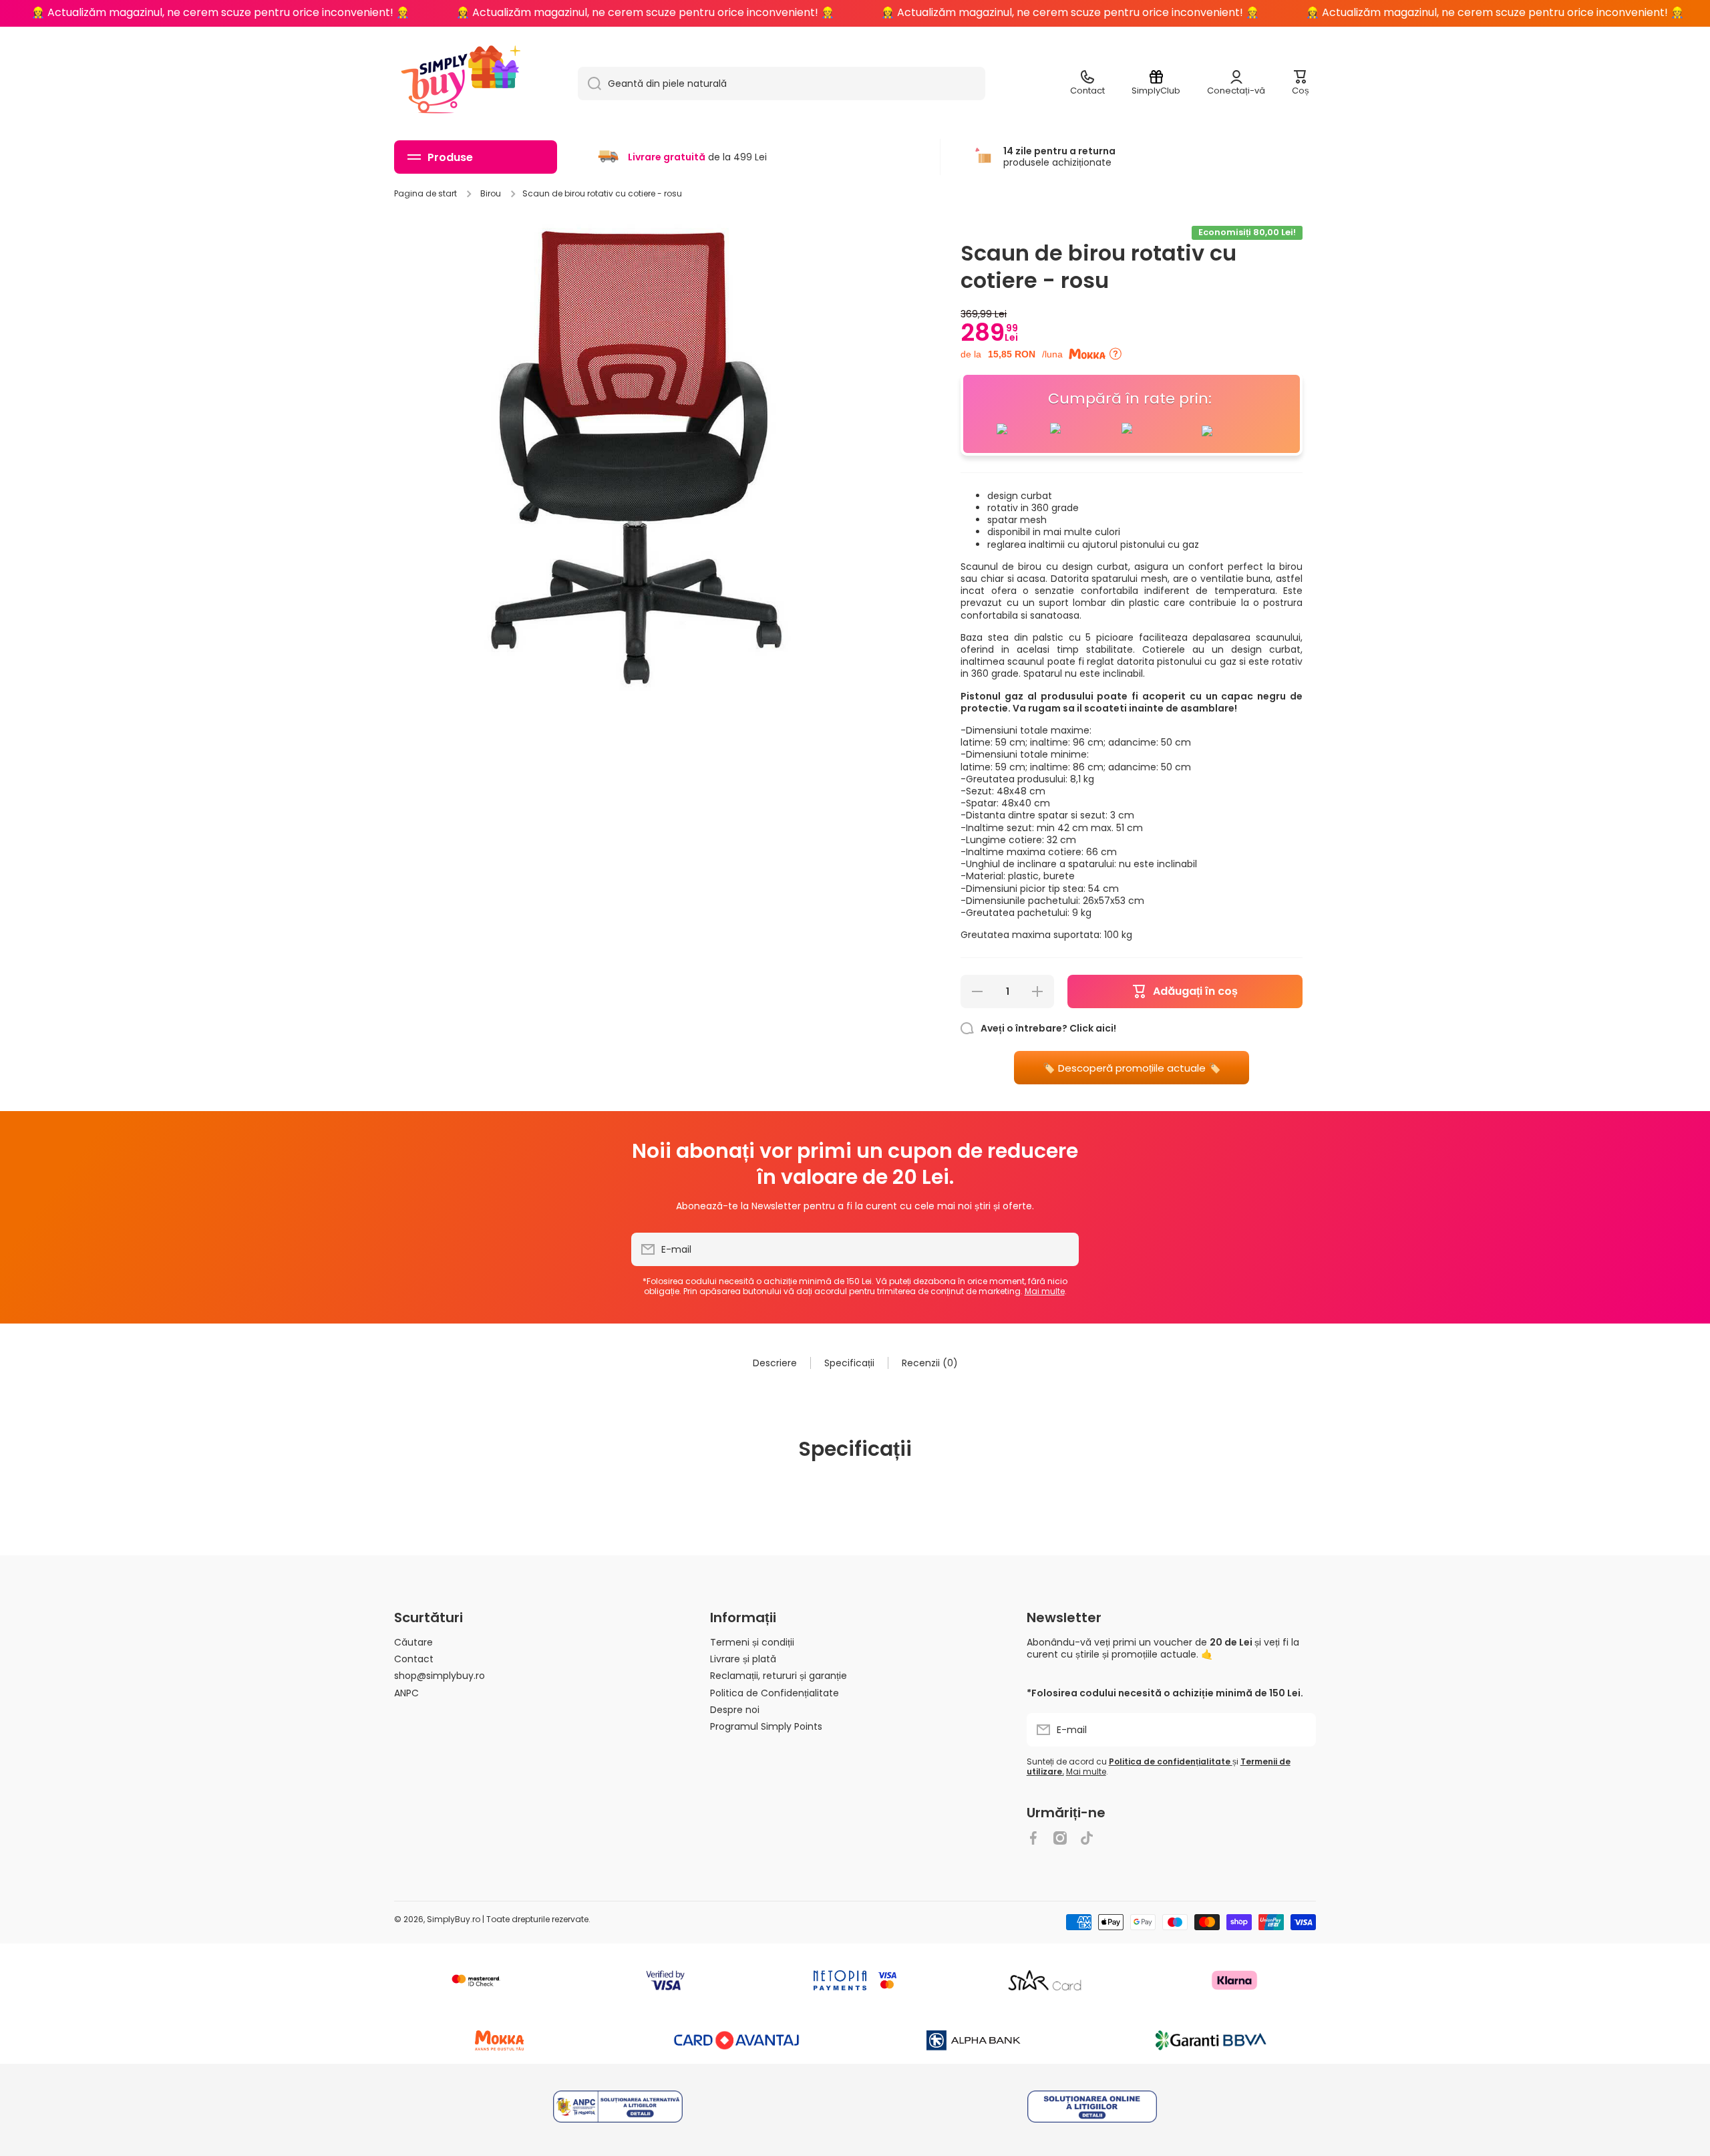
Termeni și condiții (752, 1642)
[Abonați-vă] (1062, 1249)
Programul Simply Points (766, 1726)
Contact (414, 1659)
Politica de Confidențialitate (775, 1693)
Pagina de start (425, 194)
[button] (1301, 84)
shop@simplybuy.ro (440, 1675)
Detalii (618, 2108)
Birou (491, 194)
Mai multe (1045, 1291)
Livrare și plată (743, 1659)
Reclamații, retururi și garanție (779, 1675)
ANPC (406, 1693)
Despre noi (735, 1709)
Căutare (413, 1642)
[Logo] (434, 84)
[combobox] (782, 84)
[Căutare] (589, 84)
